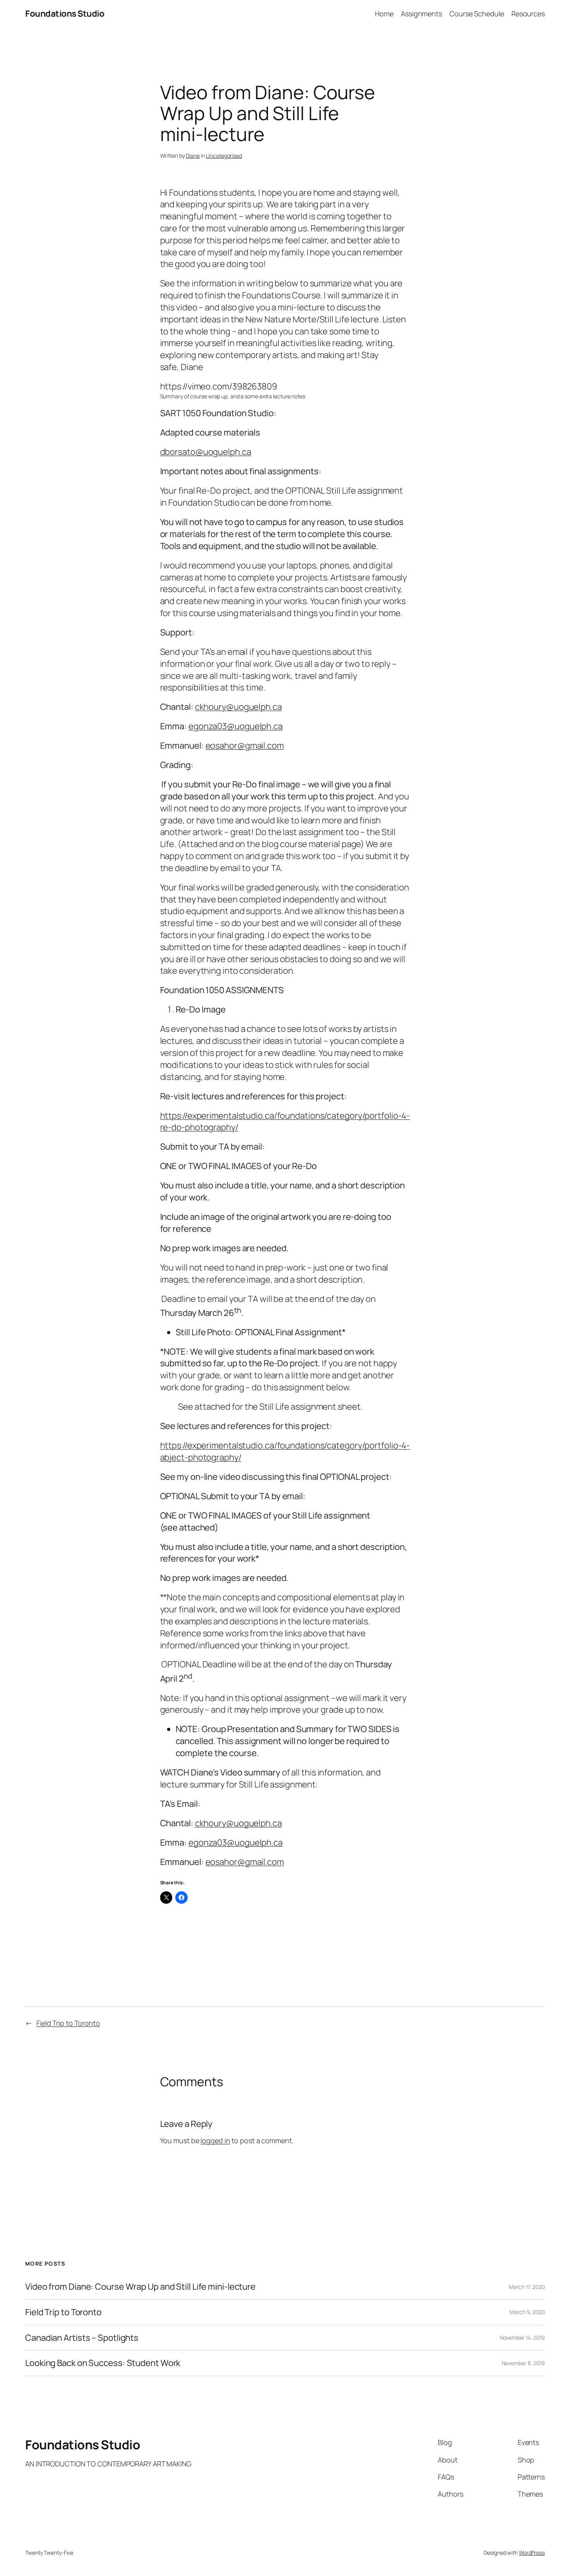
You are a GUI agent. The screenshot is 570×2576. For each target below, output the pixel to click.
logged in (215, 2140)
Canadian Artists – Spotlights (82, 2338)
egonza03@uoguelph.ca (236, 726)
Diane (193, 156)
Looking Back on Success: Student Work (103, 2363)
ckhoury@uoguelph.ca (238, 707)
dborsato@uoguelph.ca (206, 452)
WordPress (532, 2553)
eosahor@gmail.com (245, 746)
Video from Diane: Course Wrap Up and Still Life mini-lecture (140, 2287)
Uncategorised (224, 156)
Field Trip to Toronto (68, 2023)
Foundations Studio (65, 14)
